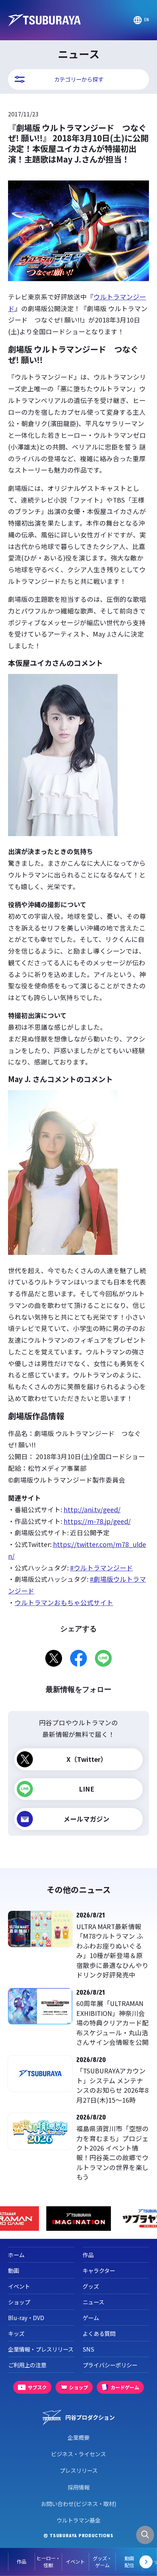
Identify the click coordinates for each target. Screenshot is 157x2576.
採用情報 (78, 2487)
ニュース (93, 2302)
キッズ (16, 2333)
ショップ (19, 2302)
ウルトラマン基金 (78, 2520)
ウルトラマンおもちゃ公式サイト (64, 1602)
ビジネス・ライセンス (78, 2454)
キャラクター (99, 2270)
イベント (75, 2562)
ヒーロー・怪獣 (48, 2562)
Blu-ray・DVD (26, 2318)
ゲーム (91, 2318)
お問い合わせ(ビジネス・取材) (79, 2504)
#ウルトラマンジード (102, 1568)
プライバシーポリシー (110, 2365)
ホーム (16, 2255)
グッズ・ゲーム (102, 2562)
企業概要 (78, 2437)
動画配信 (129, 2562)
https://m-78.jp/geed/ (97, 1521)
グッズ (91, 2286)
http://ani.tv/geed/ (92, 1509)
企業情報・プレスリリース (41, 2349)
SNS (88, 2349)
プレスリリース (78, 2470)
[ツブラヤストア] (78, 2219)
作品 (22, 2562)
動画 (14, 2270)
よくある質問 (99, 2333)
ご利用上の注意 (27, 2365)
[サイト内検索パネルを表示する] (145, 2535)
